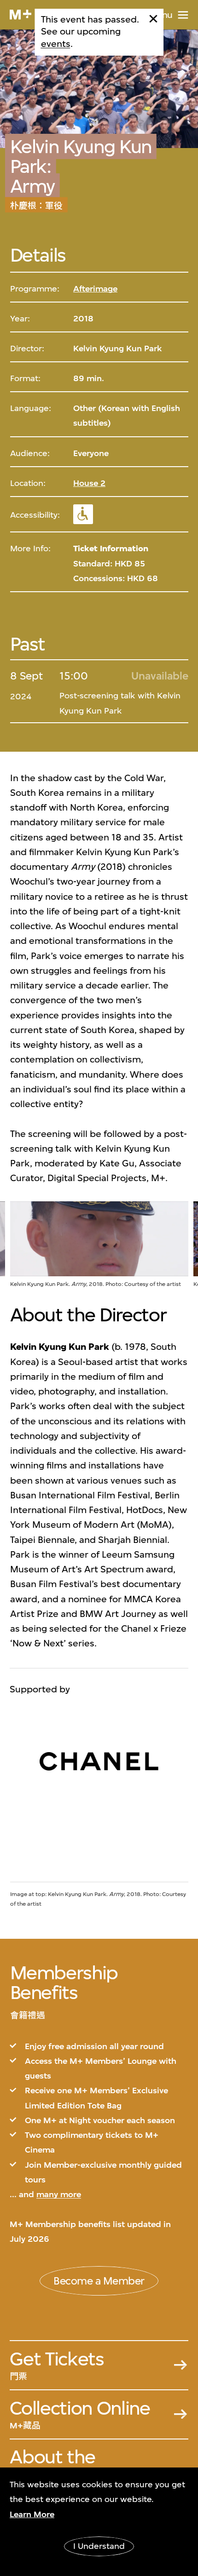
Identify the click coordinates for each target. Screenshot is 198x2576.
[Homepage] (20, 14)
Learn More (32, 2514)
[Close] (154, 19)
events (56, 44)
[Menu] (183, 15)
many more (59, 2194)
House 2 (89, 483)
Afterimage (95, 289)
